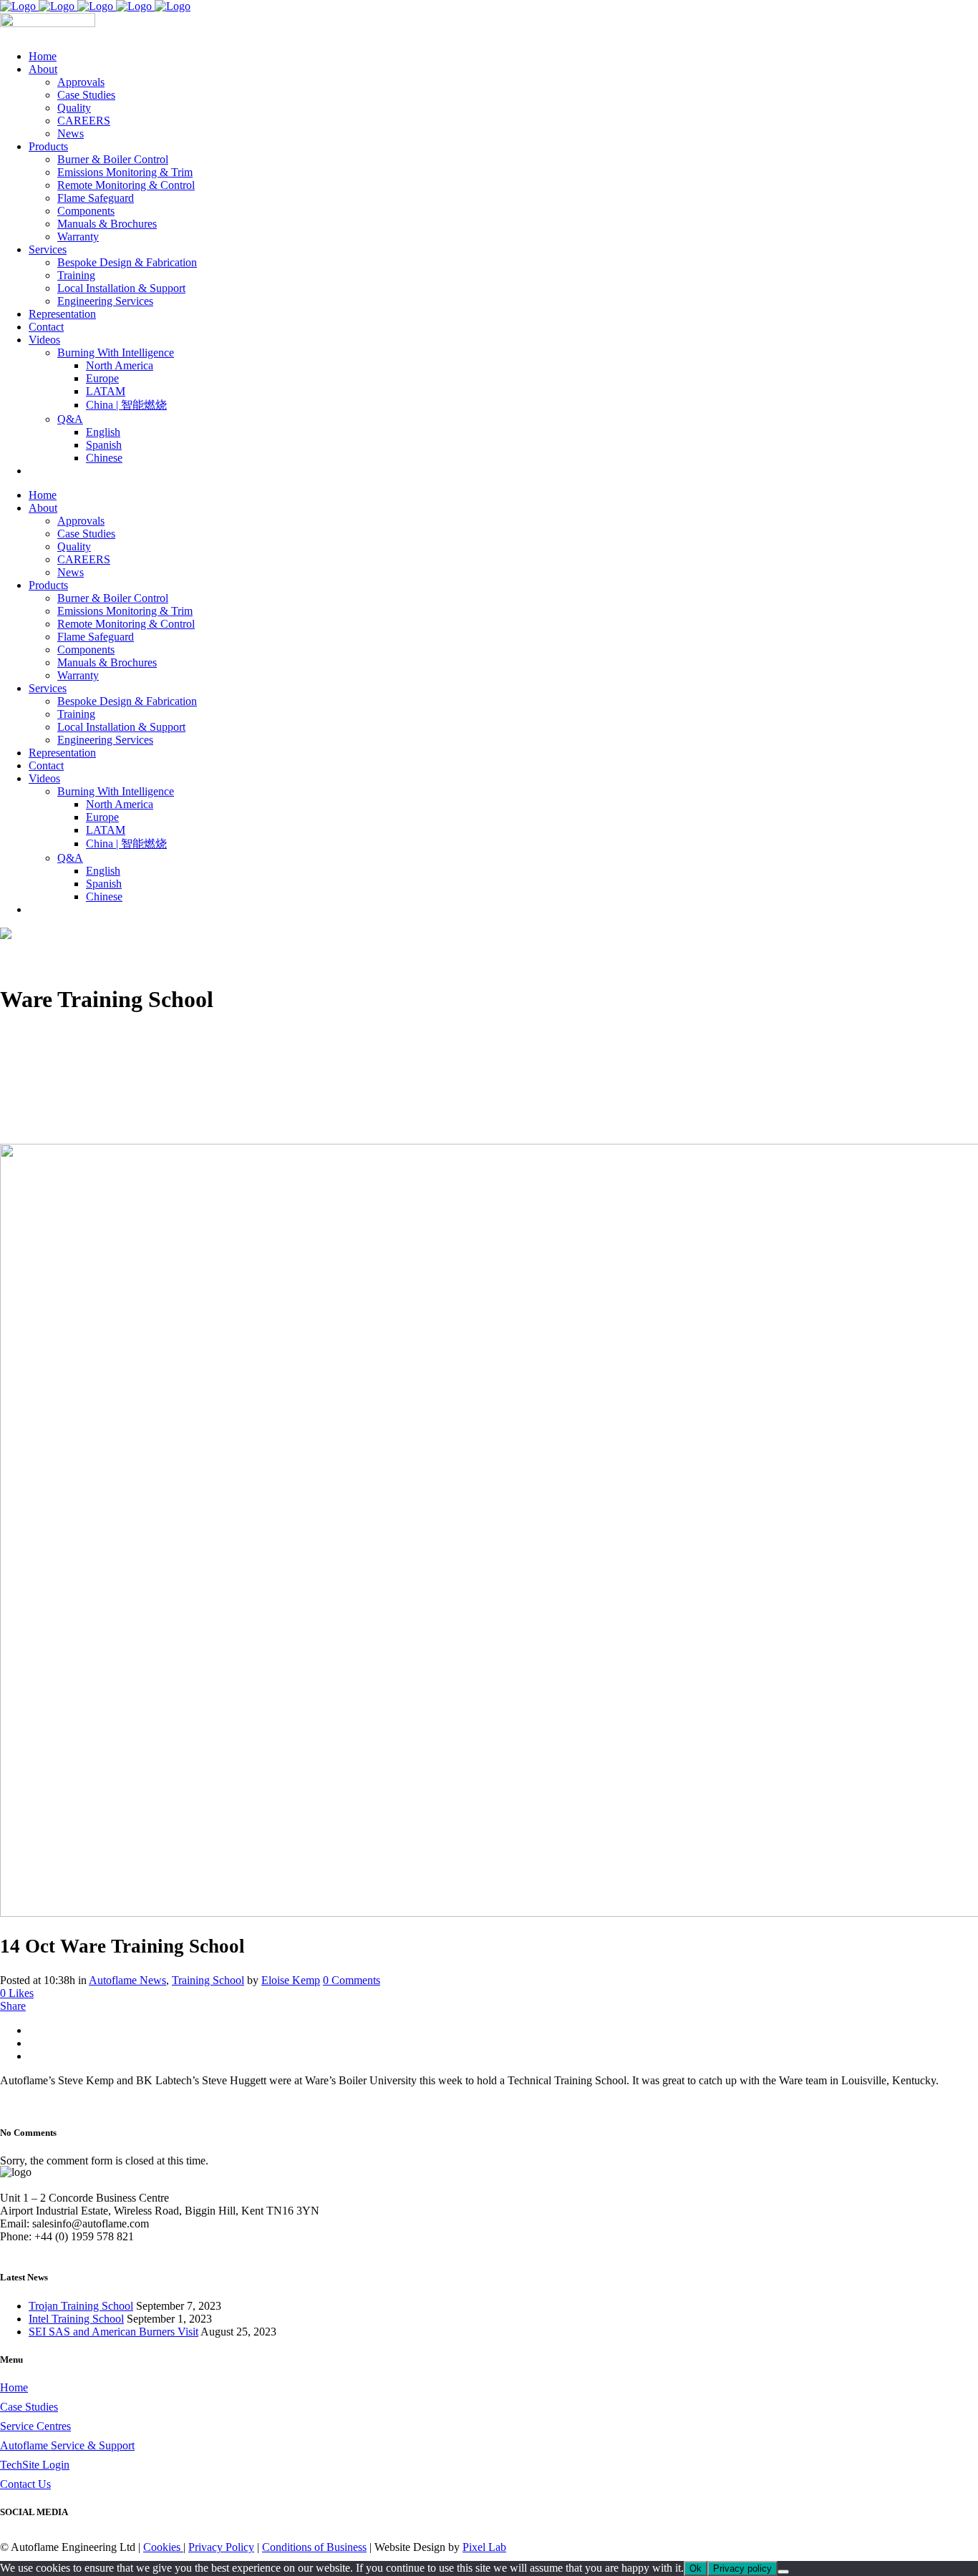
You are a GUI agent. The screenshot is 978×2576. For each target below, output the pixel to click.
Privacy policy (742, 2568)
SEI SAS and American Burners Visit (113, 2332)
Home (14, 2387)
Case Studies (29, 2407)
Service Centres (35, 2426)
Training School (208, 1980)
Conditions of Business (314, 2547)
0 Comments (352, 1980)
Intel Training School (76, 2319)
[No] (783, 2572)
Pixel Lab (484, 2547)
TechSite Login (35, 2465)
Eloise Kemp (291, 1980)
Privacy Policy (221, 2547)
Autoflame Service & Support (67, 2445)
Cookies (163, 2547)
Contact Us (25, 2484)
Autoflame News (127, 1980)
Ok (696, 2568)
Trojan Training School (81, 2306)
